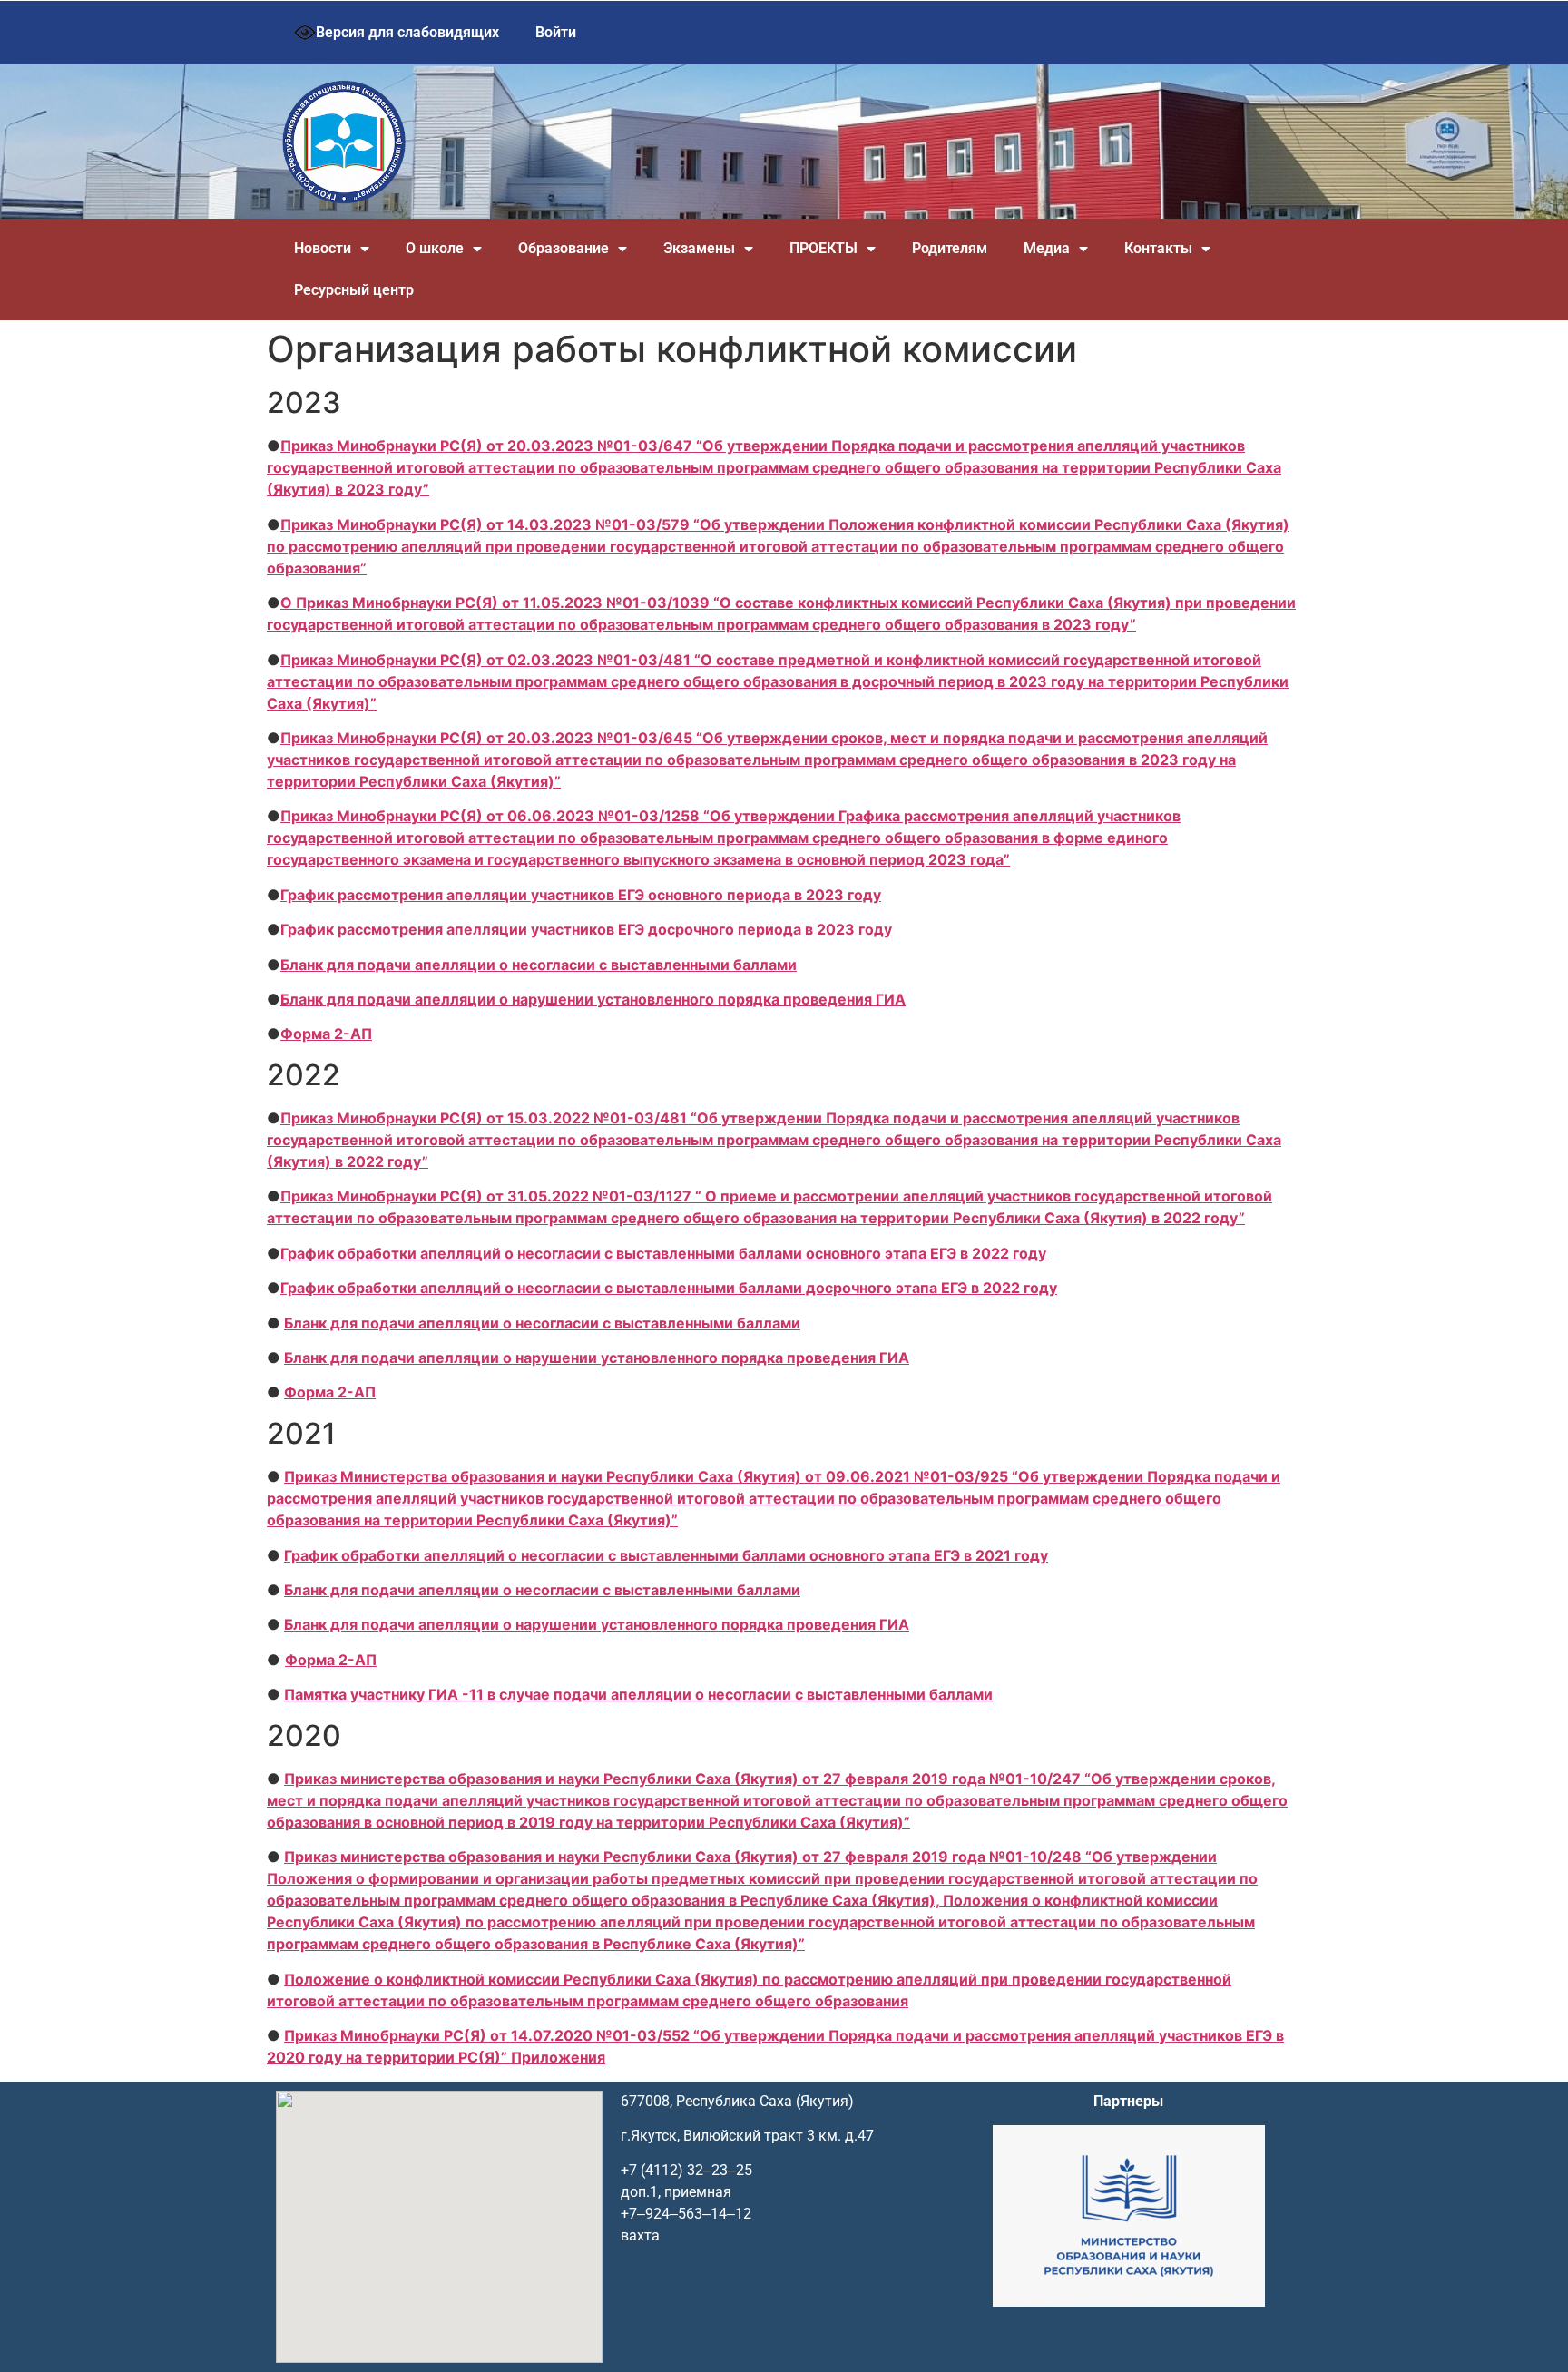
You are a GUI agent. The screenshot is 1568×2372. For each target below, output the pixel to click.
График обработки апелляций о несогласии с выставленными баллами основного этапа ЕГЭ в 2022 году (663, 1253)
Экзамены (699, 248)
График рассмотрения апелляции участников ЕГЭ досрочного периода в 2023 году (586, 929)
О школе (435, 248)
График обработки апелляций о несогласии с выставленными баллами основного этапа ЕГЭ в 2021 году (666, 1555)
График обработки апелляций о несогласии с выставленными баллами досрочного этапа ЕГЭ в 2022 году (669, 1288)
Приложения (558, 2057)
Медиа (1047, 248)
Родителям (950, 248)
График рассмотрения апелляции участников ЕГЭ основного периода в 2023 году (581, 895)
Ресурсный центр (354, 290)
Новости (323, 248)
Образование (563, 248)
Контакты (1158, 248)
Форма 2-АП (326, 1034)
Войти (556, 32)
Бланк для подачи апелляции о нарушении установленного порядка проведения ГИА (593, 999)
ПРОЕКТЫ (823, 248)
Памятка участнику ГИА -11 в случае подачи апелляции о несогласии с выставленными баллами (638, 1694)
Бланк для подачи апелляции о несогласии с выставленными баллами (539, 965)
